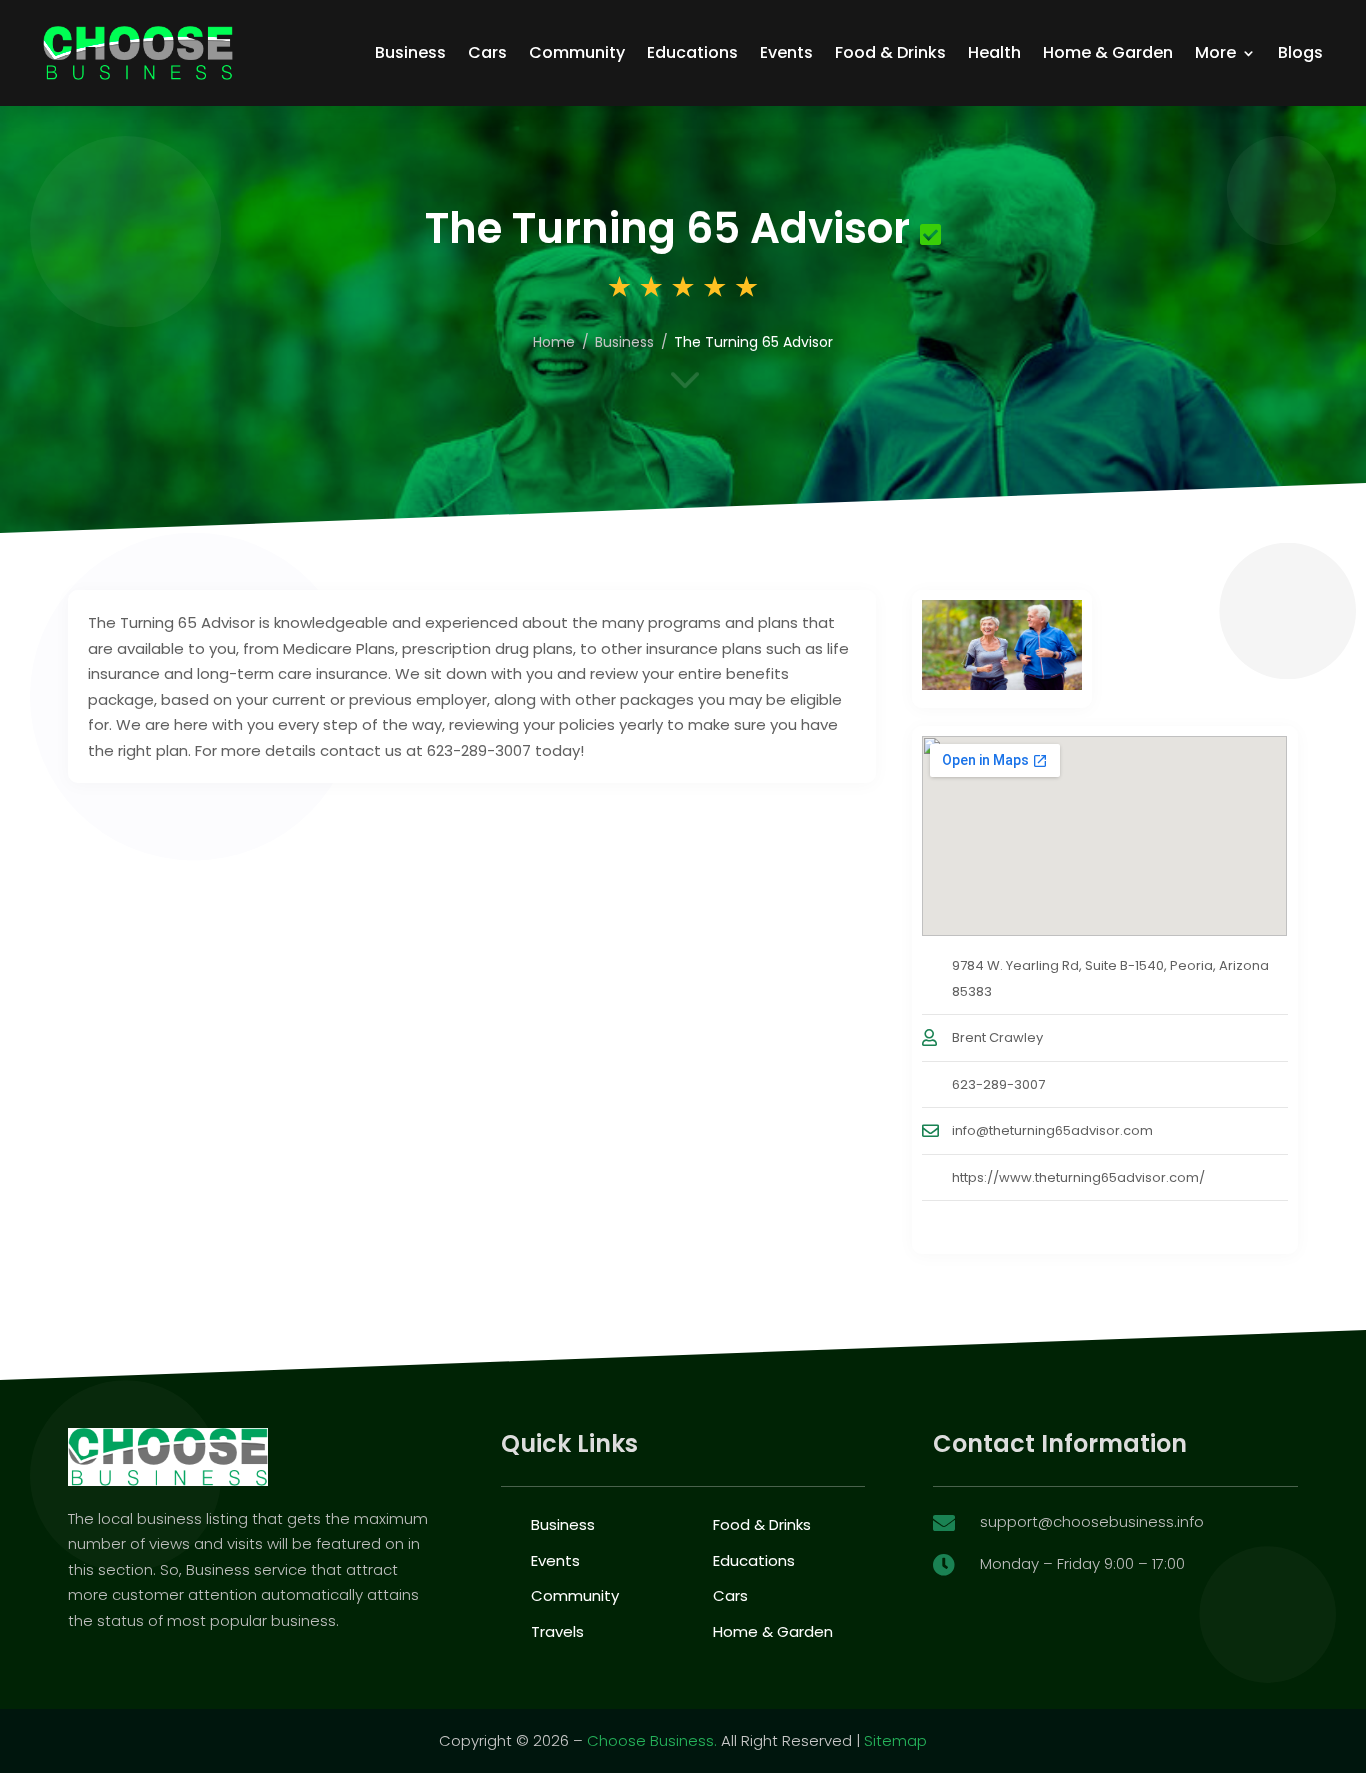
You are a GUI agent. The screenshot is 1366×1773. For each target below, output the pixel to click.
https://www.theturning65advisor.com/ (1078, 1177)
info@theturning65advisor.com (1052, 1130)
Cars (487, 52)
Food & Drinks (890, 52)
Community (577, 52)
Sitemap (895, 1740)
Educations (692, 52)
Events (786, 52)
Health (994, 52)
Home (554, 342)
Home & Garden (1108, 52)
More (1215, 52)
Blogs (1300, 52)
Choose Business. (652, 1740)
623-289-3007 (998, 1084)
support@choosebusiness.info (1092, 1521)
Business (410, 52)
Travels (557, 1631)
